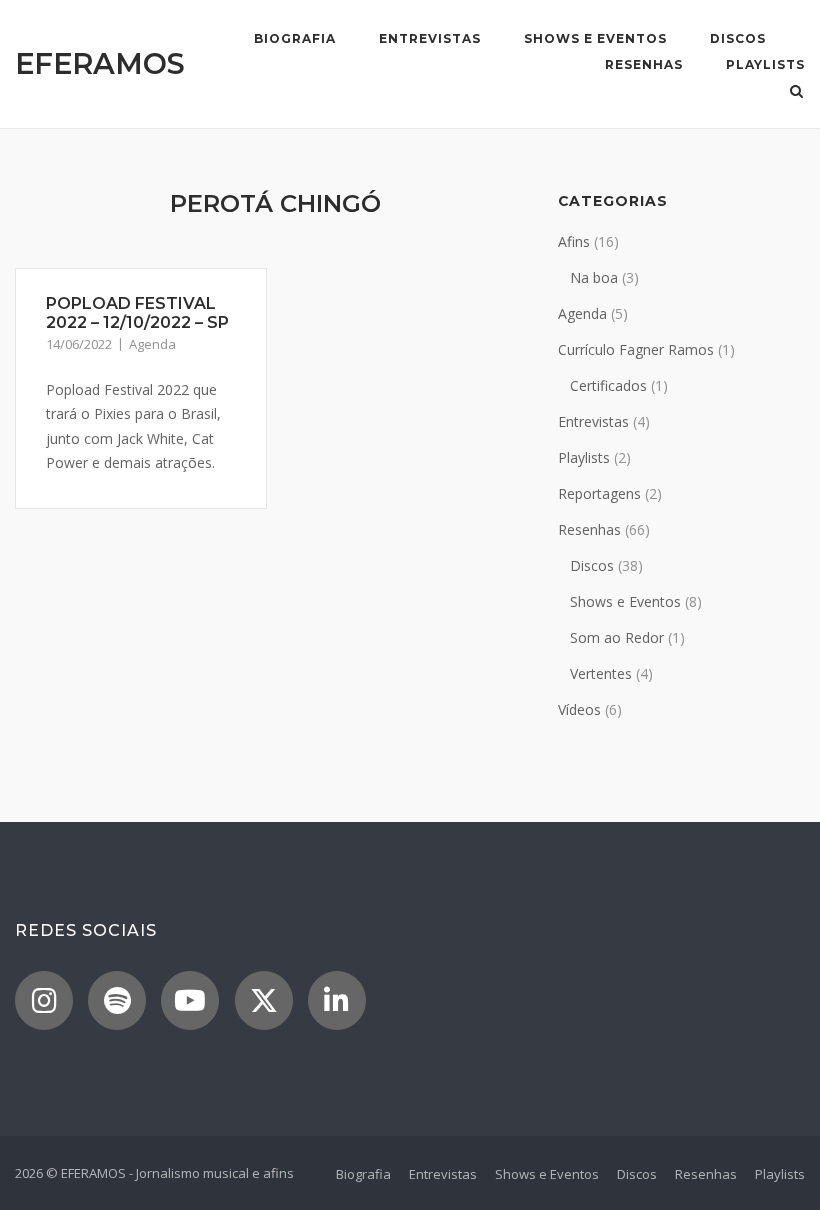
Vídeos (579, 709)
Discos (738, 38)
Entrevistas (430, 38)
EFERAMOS (100, 63)
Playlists (765, 64)
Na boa (594, 277)
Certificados (608, 385)
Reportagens (599, 493)
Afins (574, 241)
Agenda (152, 344)
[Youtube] (190, 1000)
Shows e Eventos (595, 38)
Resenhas (644, 64)
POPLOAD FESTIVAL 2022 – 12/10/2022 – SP (137, 313)
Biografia (295, 38)
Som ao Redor (617, 637)
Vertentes (601, 673)
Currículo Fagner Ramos (636, 349)
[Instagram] (44, 1000)
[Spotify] (117, 1000)
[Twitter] (264, 1000)
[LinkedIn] (337, 1000)
